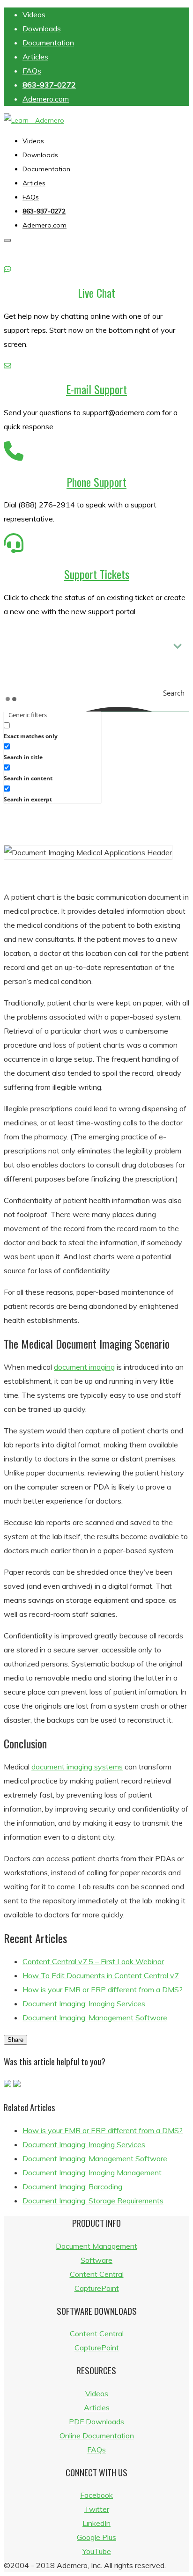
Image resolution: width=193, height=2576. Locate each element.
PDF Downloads (96, 2422)
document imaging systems (77, 1767)
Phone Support (96, 482)
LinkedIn (96, 2523)
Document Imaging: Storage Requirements (93, 2201)
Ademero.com (46, 99)
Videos (34, 15)
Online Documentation (97, 2436)
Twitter (97, 2509)
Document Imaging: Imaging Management (92, 2172)
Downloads (42, 29)
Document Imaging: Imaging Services (84, 2004)
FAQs (32, 71)
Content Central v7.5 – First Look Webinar (93, 1961)
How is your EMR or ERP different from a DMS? (103, 1989)
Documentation (48, 43)
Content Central (97, 2274)
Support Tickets (97, 574)
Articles (35, 57)
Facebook (96, 2495)
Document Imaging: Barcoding (72, 2187)
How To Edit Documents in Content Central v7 (101, 1975)
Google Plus (96, 2537)
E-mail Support (96, 389)
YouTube (97, 2551)
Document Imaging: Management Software (95, 2018)
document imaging (84, 1367)
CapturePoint (97, 2288)
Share (15, 2040)
